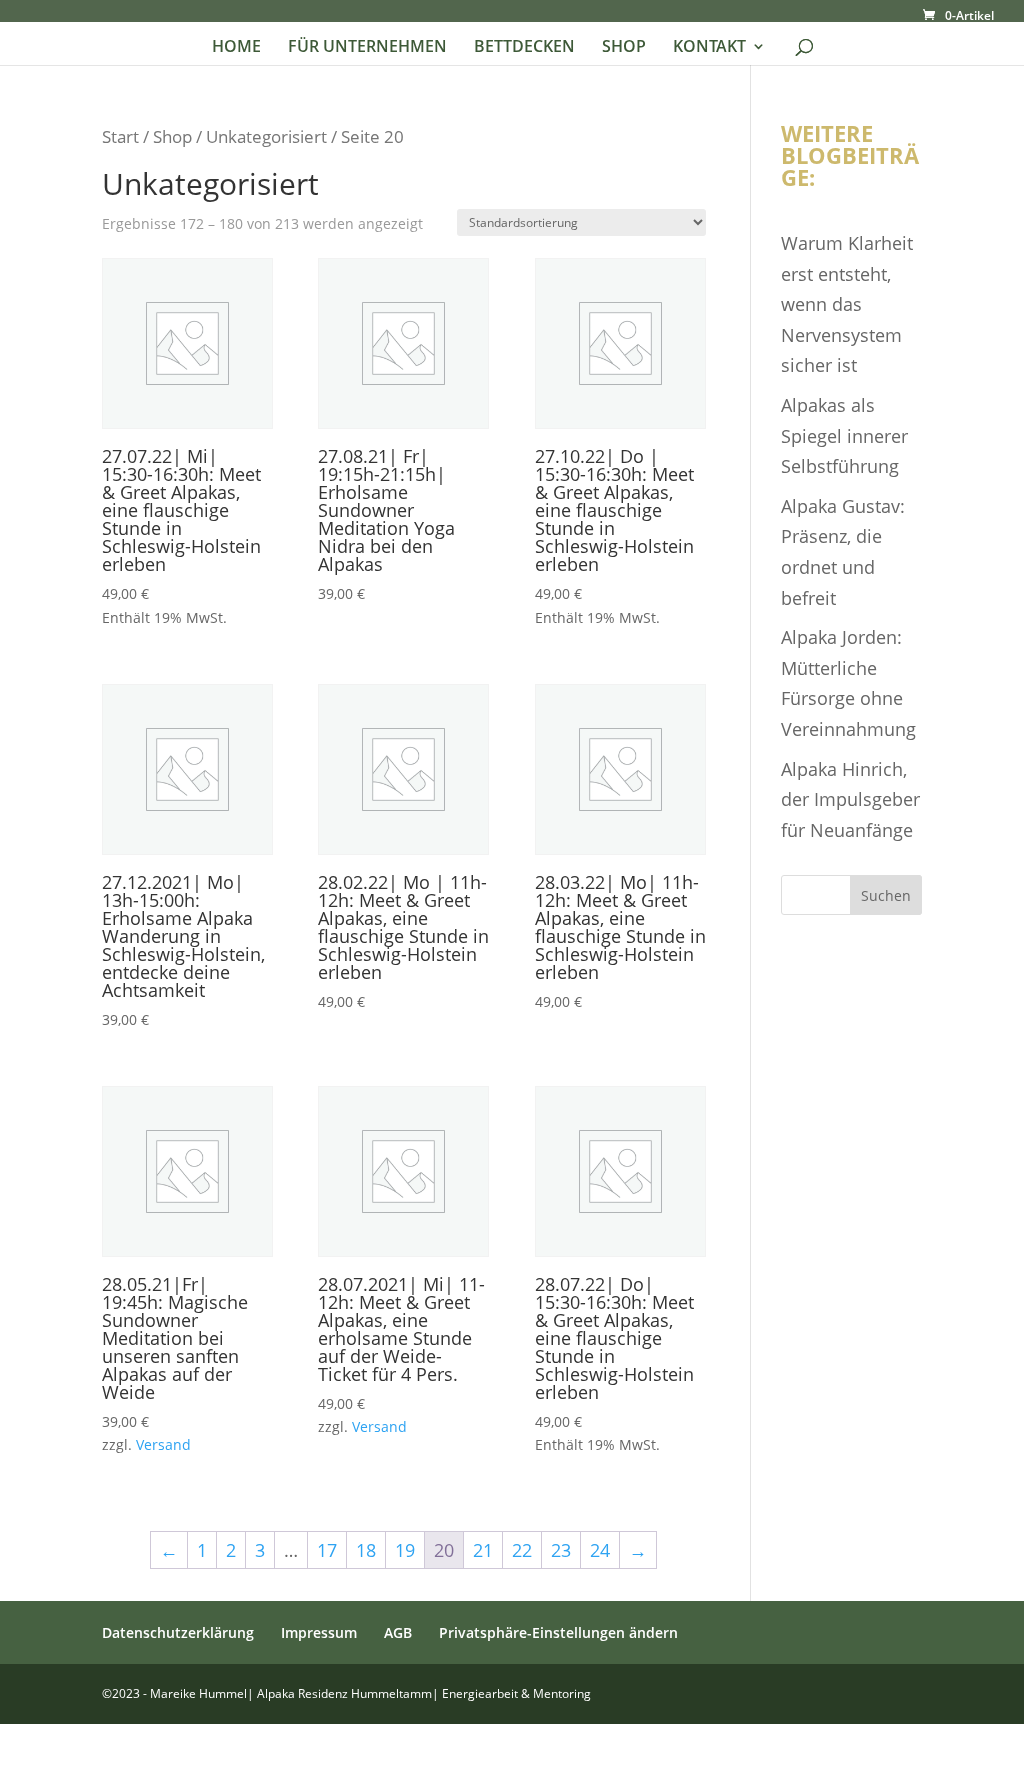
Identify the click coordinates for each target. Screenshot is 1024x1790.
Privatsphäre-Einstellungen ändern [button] (558, 1632)
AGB (398, 1632)
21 (483, 1550)
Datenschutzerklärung (178, 1632)
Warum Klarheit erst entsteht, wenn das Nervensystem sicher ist (847, 304)
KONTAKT (709, 48)
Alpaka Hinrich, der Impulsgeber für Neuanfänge (850, 799)
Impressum (319, 1632)
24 (600, 1550)
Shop (172, 136)
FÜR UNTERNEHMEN (367, 48)
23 (561, 1550)
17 (327, 1550)
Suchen (886, 895)
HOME (236, 48)
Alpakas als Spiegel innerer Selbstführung (844, 435)
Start (120, 136)
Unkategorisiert (266, 136)
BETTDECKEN (524, 48)
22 (522, 1550)
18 (366, 1550)
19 (405, 1550)
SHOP (624, 48)
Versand (163, 1444)
